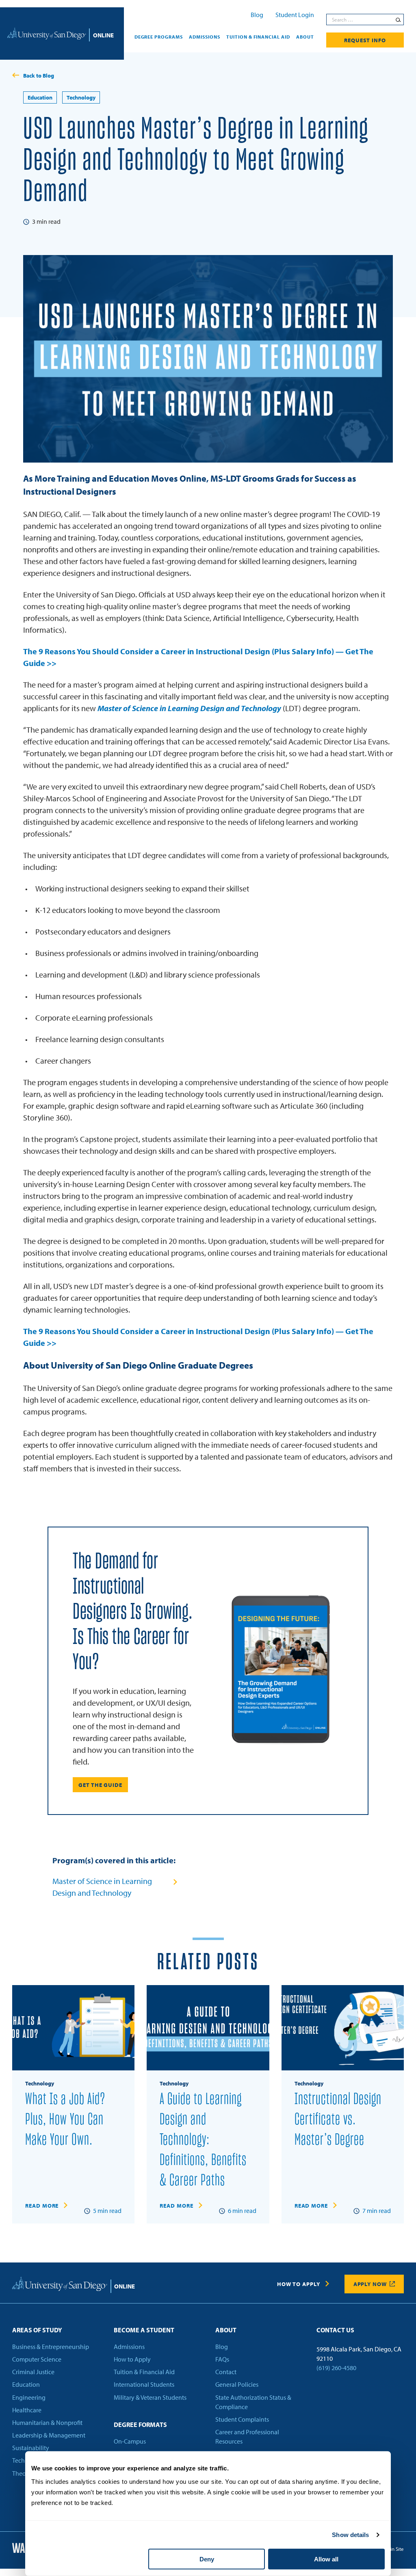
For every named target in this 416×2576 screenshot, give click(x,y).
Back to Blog (39, 76)
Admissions (205, 37)
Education (40, 97)
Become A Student (144, 2330)
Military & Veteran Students (150, 2397)
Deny (207, 2559)
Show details (350, 2535)
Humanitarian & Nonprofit (47, 2422)
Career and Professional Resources (247, 2436)
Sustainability (31, 2448)
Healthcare (27, 2410)
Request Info (365, 40)
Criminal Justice (33, 2372)
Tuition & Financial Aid (258, 37)
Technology (81, 97)
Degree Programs (159, 37)
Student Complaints (242, 2419)
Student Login (295, 15)
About (305, 37)
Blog (257, 15)
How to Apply (298, 2284)
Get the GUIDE (100, 1785)
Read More (42, 2206)
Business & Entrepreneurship (51, 2347)
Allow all (326, 2559)
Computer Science (37, 2359)
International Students (144, 2384)
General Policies (237, 2384)
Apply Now (370, 2284)
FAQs (222, 2359)
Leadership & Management (49, 2435)
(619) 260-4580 (336, 2368)
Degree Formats (140, 2425)
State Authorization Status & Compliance (253, 2402)
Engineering (29, 2397)
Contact (226, 2372)
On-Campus (130, 2441)
